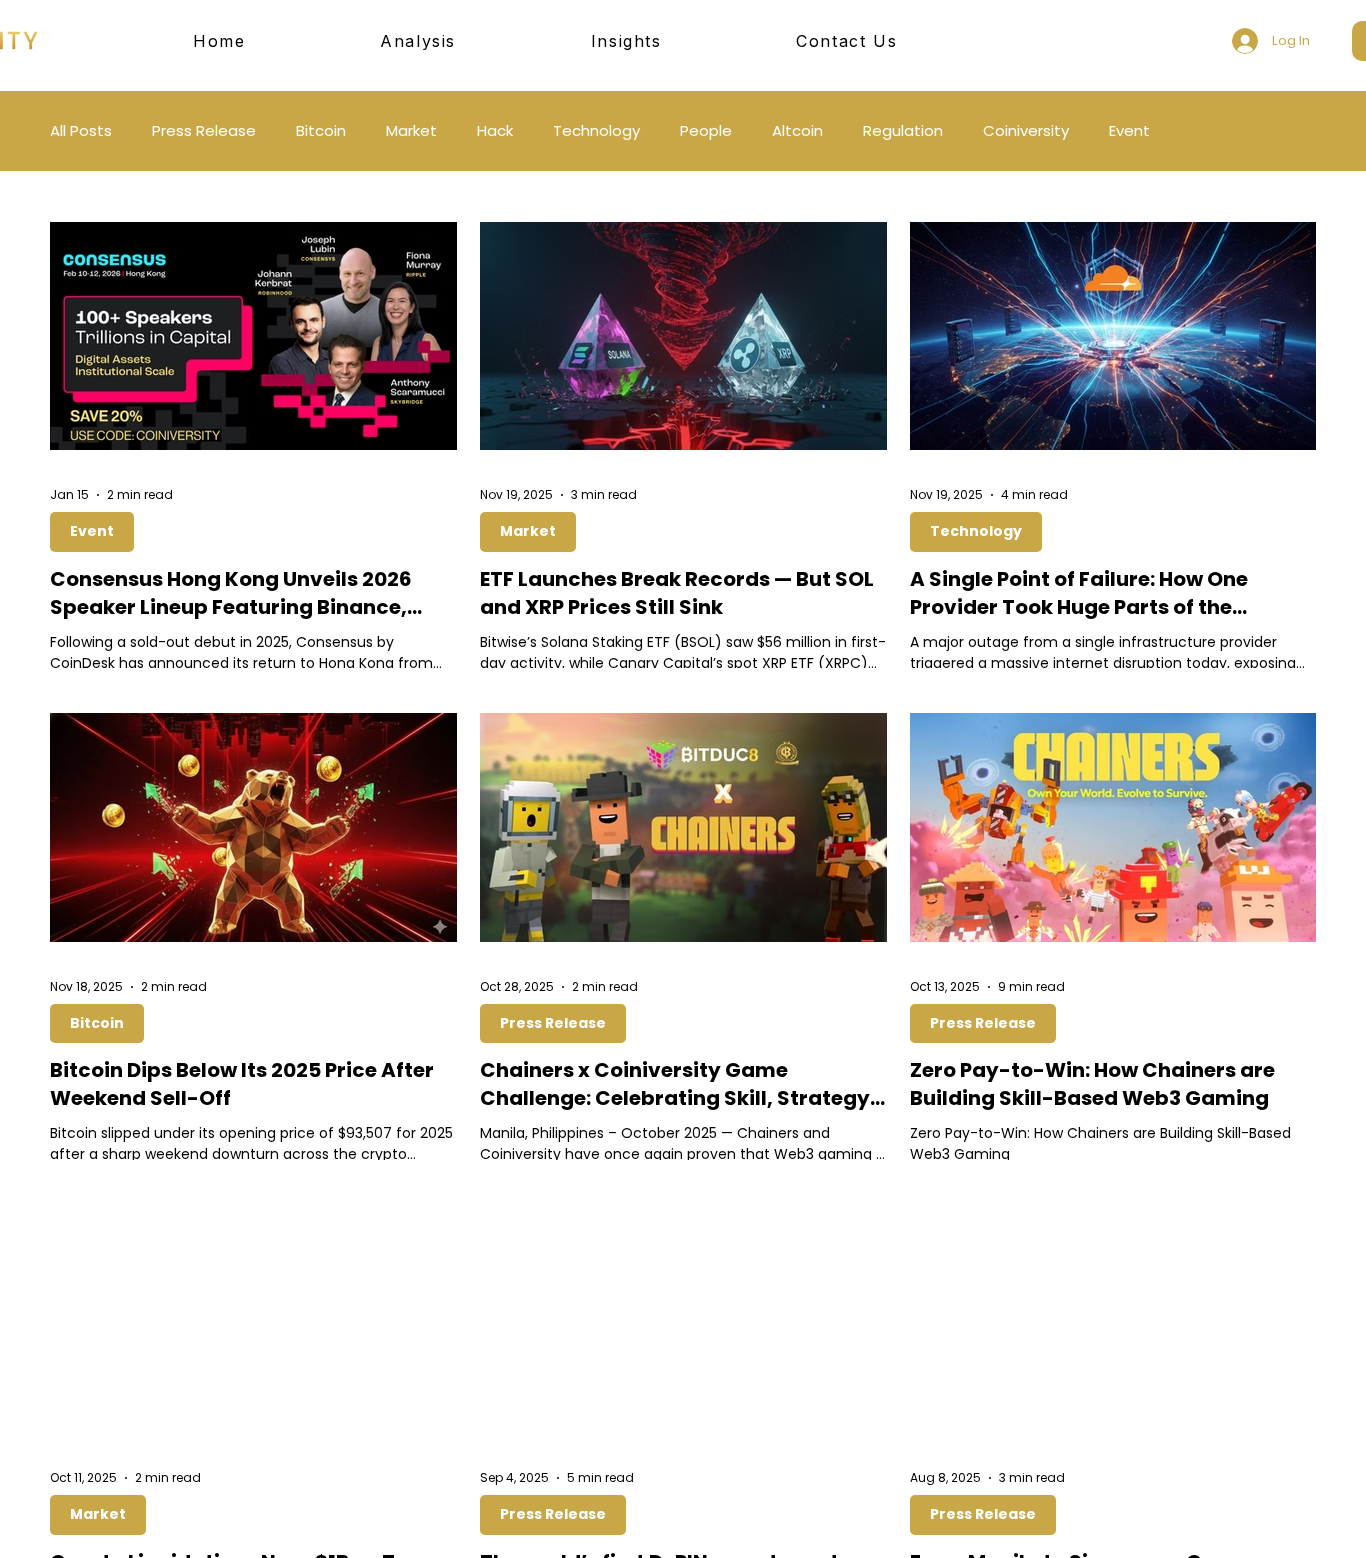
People (706, 131)
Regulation (903, 131)
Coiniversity (1026, 131)
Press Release (204, 131)
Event (1129, 131)
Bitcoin (321, 131)
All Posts (81, 131)
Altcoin (797, 131)
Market (411, 131)
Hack (495, 131)
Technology (596, 131)
